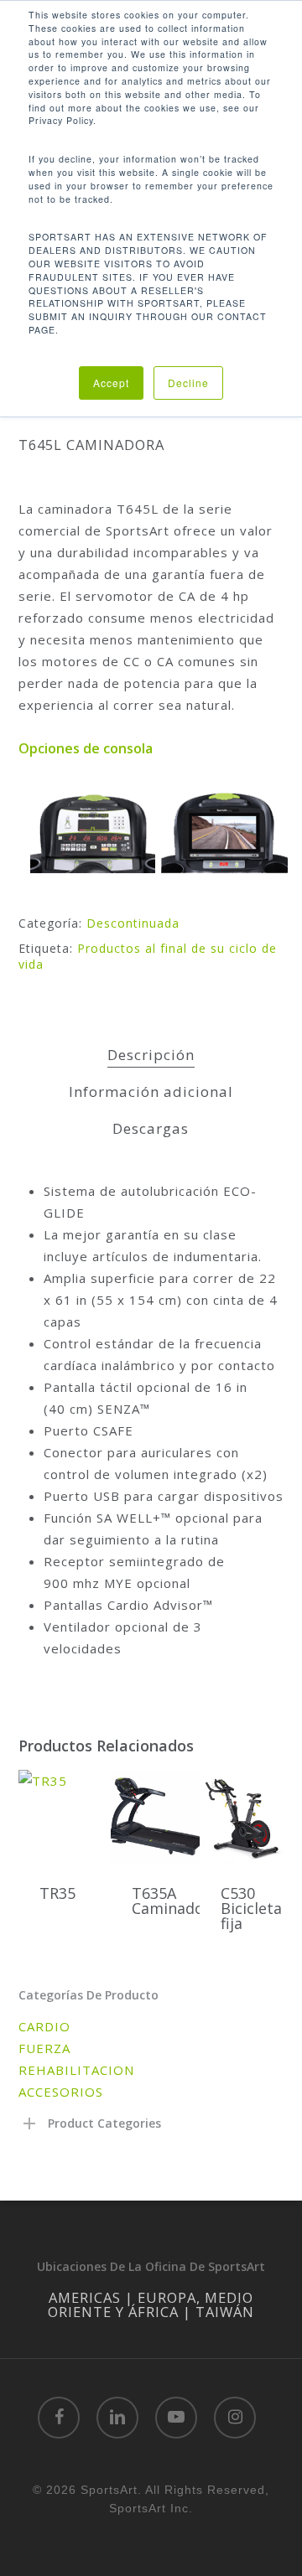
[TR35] (63, 1817)
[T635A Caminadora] (155, 1817)
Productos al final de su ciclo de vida (148, 957)
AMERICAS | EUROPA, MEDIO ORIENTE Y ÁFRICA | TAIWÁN (151, 2304)
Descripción (151, 1055)
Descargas (151, 1128)
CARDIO (44, 2026)
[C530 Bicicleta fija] (244, 1817)
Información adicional (151, 1091)
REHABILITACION (76, 2070)
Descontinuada (133, 923)
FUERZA (44, 2048)
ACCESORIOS (61, 2092)
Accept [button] (111, 383)
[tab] (151, 1055)
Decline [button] (188, 383)
